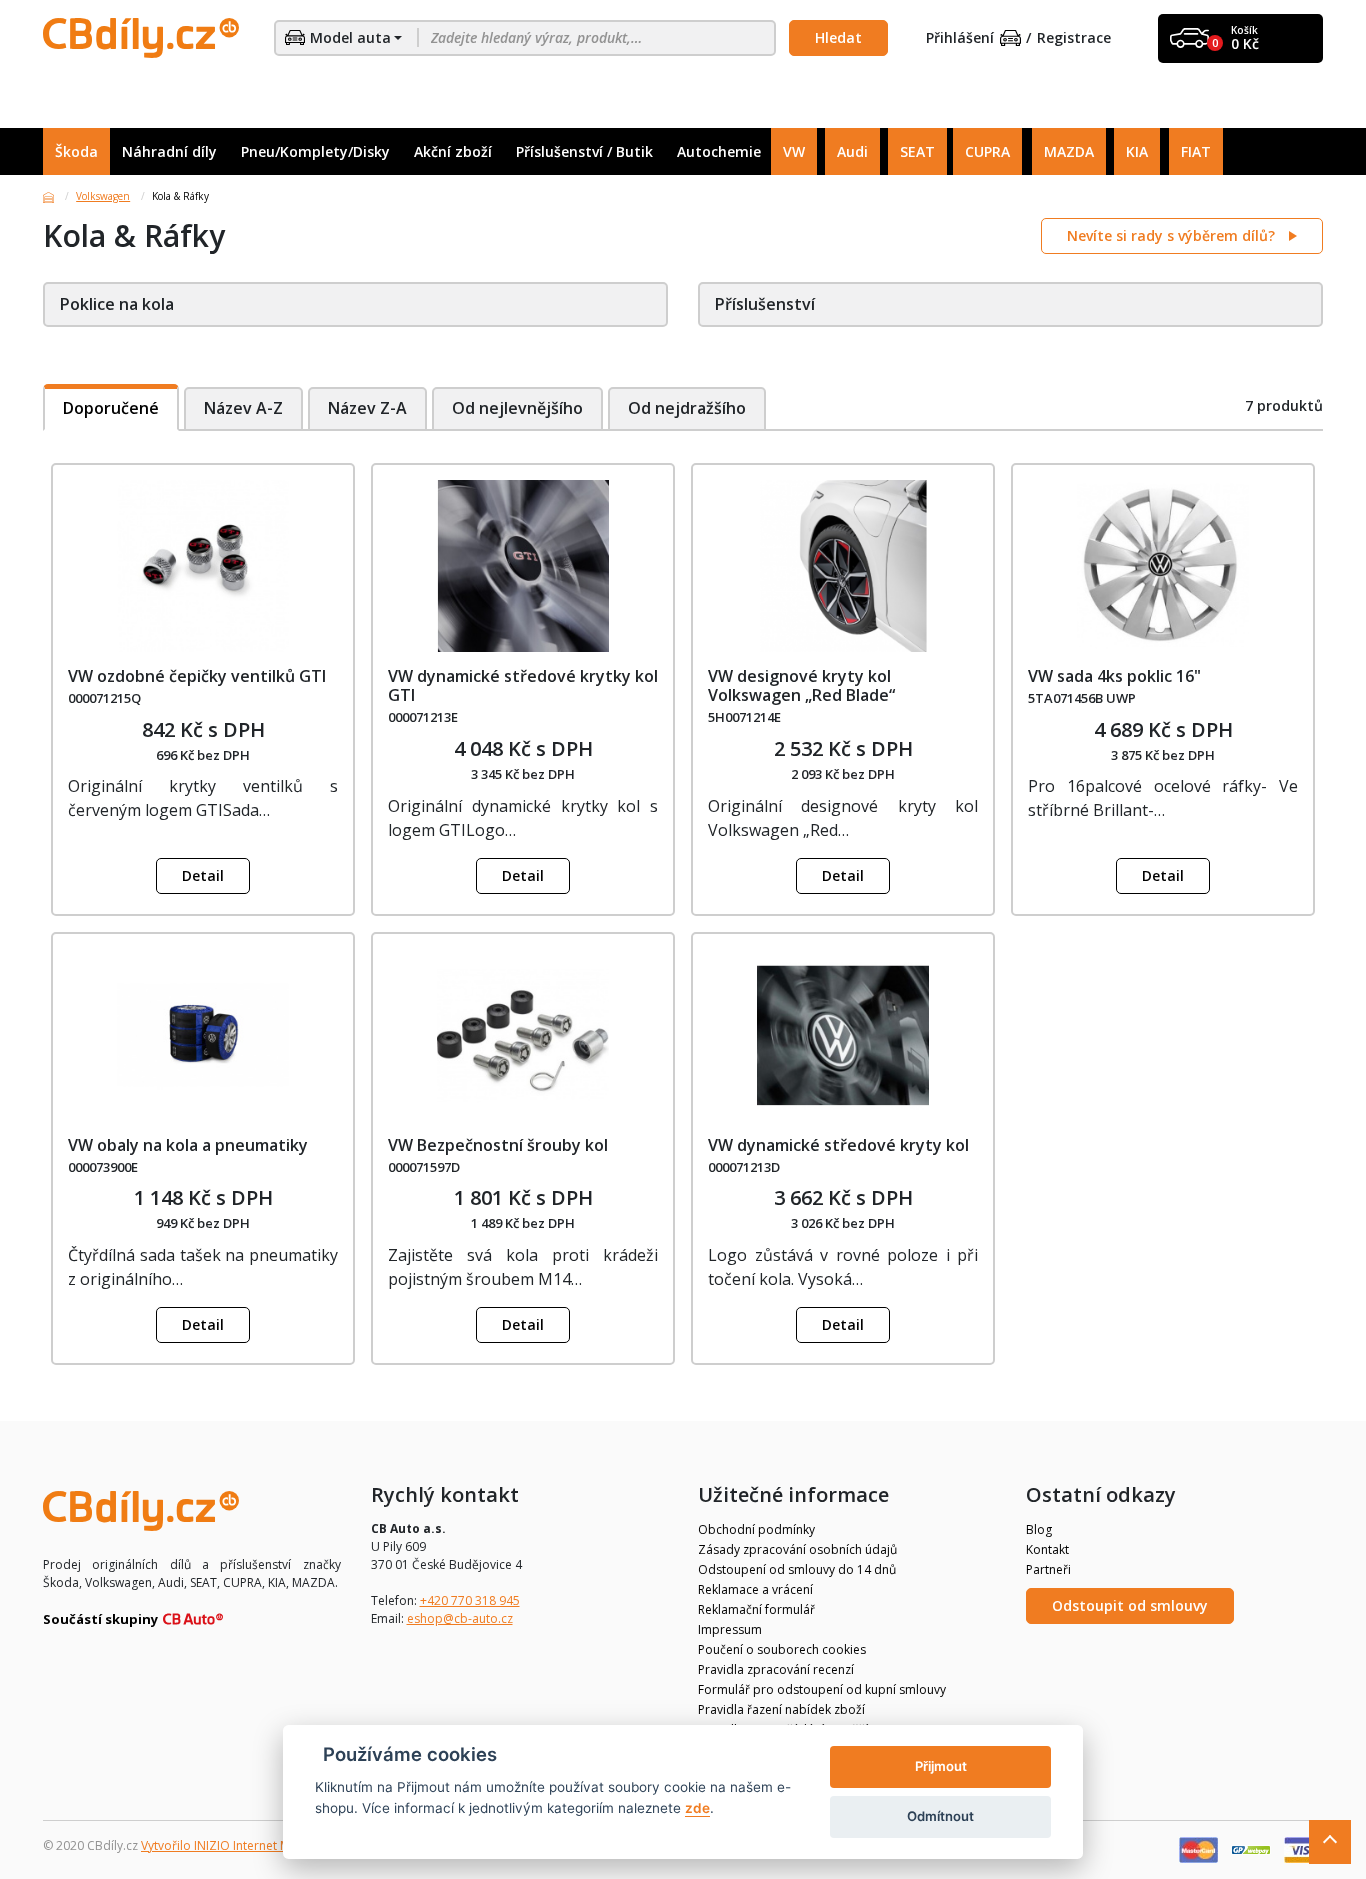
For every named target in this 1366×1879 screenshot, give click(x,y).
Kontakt (1047, 1549)
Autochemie (719, 151)
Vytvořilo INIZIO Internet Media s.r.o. (243, 1845)
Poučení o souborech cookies (782, 1649)
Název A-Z (243, 408)
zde (697, 1808)
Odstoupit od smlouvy (1130, 1605)
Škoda (76, 151)
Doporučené (111, 408)
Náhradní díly (169, 151)
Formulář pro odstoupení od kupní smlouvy (822, 1689)
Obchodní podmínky (756, 1529)
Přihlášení (960, 38)
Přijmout (941, 1766)
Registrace (1074, 38)
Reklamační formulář (756, 1609)
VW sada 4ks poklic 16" (1114, 676)
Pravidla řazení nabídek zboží (781, 1709)
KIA (1137, 151)
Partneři (1048, 1569)
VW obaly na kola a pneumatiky (188, 1145)
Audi (852, 151)
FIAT (1196, 151)
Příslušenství (765, 304)
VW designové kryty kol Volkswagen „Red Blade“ (801, 685)
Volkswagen (103, 196)
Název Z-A (367, 408)
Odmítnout (940, 1816)
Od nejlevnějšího (517, 408)
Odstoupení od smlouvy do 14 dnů (797, 1569)
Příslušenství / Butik (584, 151)
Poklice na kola (117, 304)
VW (794, 151)
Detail (203, 875)
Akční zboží (453, 151)
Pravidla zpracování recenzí (776, 1669)
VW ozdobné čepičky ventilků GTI (197, 676)
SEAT (917, 151)
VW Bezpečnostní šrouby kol (498, 1145)
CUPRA (987, 151)
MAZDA (1069, 151)
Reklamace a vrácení (755, 1589)
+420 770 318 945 (470, 1600)
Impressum (730, 1629)
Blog (1039, 1529)
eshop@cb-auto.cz (460, 1618)
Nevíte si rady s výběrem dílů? (1173, 235)
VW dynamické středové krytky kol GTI (523, 685)
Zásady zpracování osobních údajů (797, 1549)
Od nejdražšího (687, 408)
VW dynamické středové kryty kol (838, 1145)
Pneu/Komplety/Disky (315, 151)
